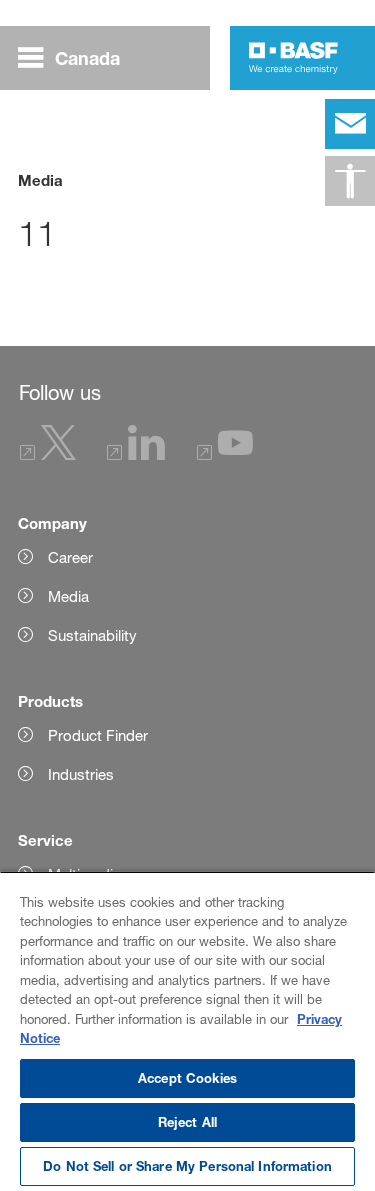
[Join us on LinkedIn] (136, 454)
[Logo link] (293, 58)
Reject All (187, 1122)
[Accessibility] (350, 181)
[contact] (350, 124)
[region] (187, 1031)
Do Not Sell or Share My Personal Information (187, 1166)
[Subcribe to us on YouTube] (225, 454)
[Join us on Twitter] (48, 454)
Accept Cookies (187, 1078)
